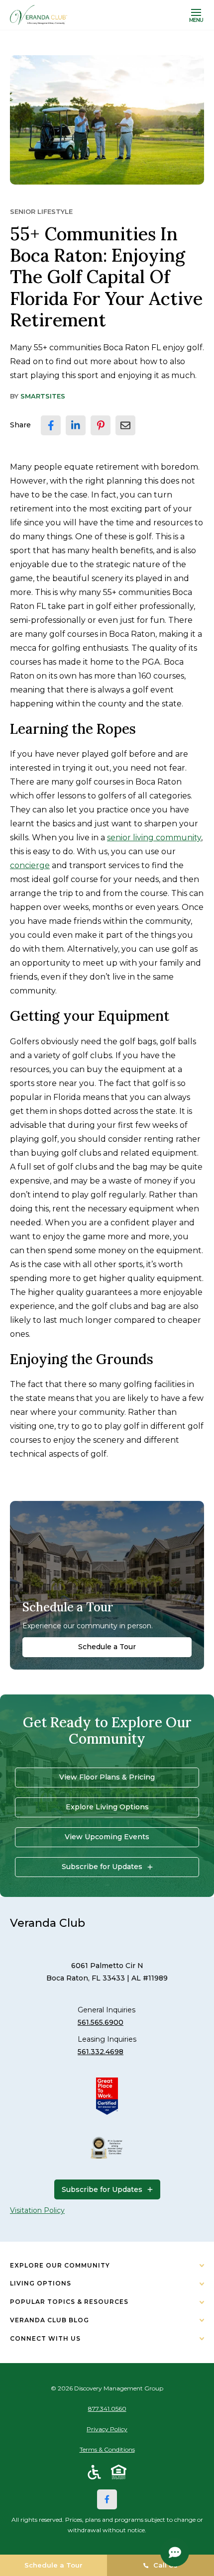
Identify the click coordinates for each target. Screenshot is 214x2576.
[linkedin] (76, 425)
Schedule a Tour (107, 1647)
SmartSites (43, 396)
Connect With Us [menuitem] (45, 2338)
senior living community (154, 838)
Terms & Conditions (107, 2449)
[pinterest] (101, 425)
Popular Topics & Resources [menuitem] (69, 2302)
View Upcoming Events (107, 1837)
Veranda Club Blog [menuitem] (50, 2320)
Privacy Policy (107, 2429)
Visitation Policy (37, 2210)
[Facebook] (107, 2499)
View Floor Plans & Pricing (107, 1777)
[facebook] (51, 425)
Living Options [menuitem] (41, 2283)
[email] (125, 425)
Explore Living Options (107, 1807)
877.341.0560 (107, 2409)
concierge (30, 865)
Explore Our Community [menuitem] (60, 2265)
